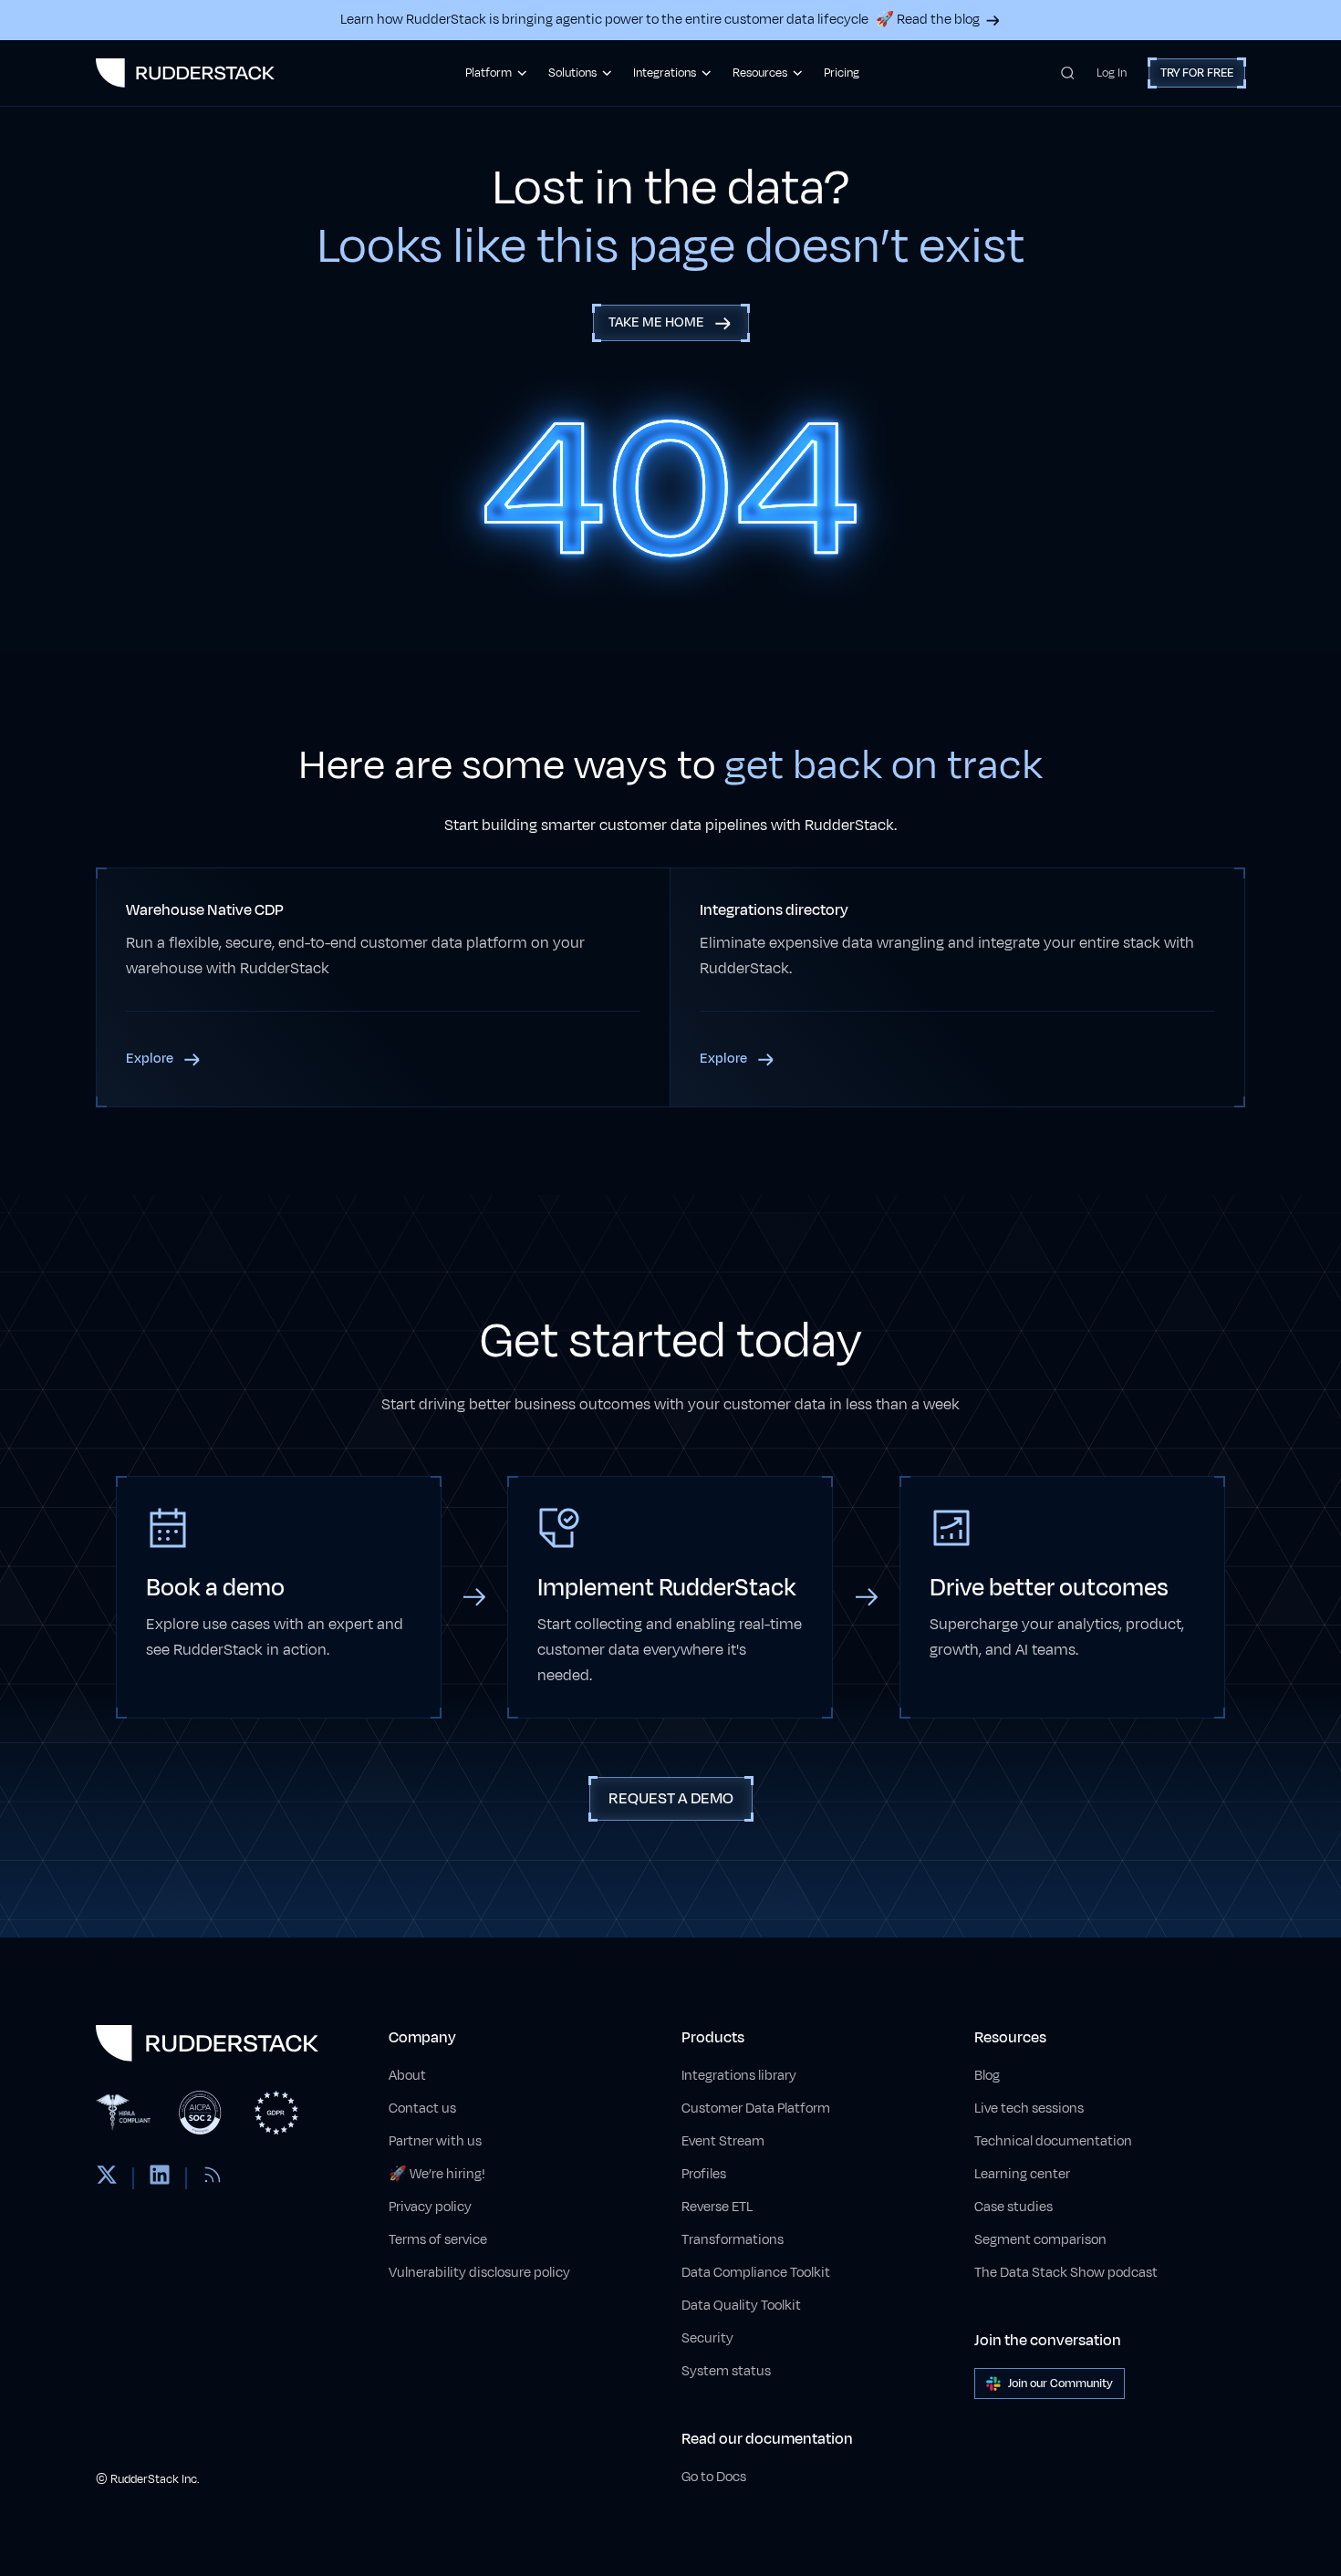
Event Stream (723, 2141)
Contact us (422, 2109)
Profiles (704, 2174)
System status (726, 2371)
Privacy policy (430, 2207)
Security (707, 2338)
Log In (1112, 73)
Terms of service (438, 2240)
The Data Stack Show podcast (1066, 2273)
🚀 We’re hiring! (437, 2174)
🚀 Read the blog (928, 20)
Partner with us (435, 2141)
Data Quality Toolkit (741, 2306)
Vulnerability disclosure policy (479, 2273)
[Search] (1068, 73)
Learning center (1022, 2174)
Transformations (733, 2240)
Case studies (1014, 2207)
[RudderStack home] (185, 73)
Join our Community (1060, 2384)
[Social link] (107, 2178)
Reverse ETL (717, 2207)
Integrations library (739, 2076)
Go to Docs (714, 2477)
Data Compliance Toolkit (756, 2273)
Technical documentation (1053, 2141)
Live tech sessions (1029, 2109)
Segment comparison (1040, 2240)
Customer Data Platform (756, 2109)
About (407, 2076)
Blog (987, 2076)
